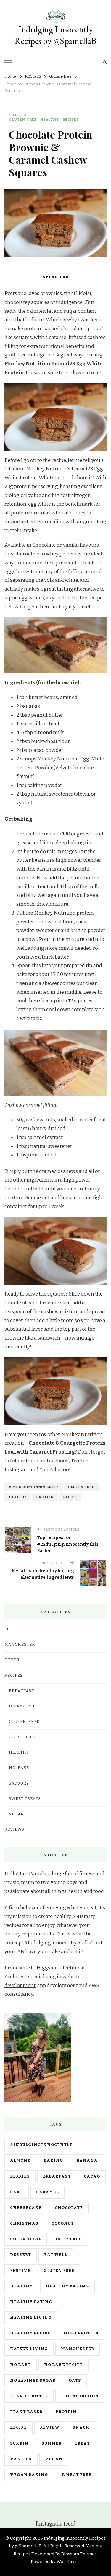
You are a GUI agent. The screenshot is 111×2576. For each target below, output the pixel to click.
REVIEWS (14, 1829)
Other (12, 1660)
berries (20, 2176)
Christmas (24, 2223)
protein (45, 1497)
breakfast (57, 2176)
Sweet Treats (25, 1799)
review (50, 2427)
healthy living (31, 2318)
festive (20, 2271)
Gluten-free (23, 120)
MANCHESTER (20, 1645)
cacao (92, 2176)
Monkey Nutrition (27, 364)
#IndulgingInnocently (34, 1487)
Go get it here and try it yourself (56, 607)
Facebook (58, 1461)
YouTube (50, 1470)
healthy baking (67, 2286)
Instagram (17, 1470)
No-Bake (19, 1768)
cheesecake (26, 2208)
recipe (70, 1497)
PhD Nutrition (80, 2396)
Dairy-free (22, 1706)
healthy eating (31, 2302)
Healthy (50, 120)
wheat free (76, 2475)
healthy (18, 1497)
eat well (56, 2255)
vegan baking (29, 2475)
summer (52, 2443)
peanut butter (29, 2396)
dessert (21, 2255)
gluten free (81, 1487)
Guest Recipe (25, 1737)
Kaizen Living (29, 2349)
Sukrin (19, 2443)
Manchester (78, 2349)
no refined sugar (33, 2381)
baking (54, 2160)
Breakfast (21, 1691)
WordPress (68, 2562)
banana (87, 2160)
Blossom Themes (79, 2554)
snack (81, 2427)
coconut (63, 2223)
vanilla (21, 2459)
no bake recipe (63, 2365)
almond (20, 2160)
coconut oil (26, 2239)
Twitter (79, 1461)
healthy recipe (30, 2333)
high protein (81, 2333)
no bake (21, 2365)
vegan (54, 2459)
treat (82, 2443)
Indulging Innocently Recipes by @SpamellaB (55, 35)
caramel (48, 2192)
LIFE (9, 1629)
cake (17, 2192)
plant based (26, 2412)
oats (75, 2381)
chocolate (69, 2208)
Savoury (19, 1783)
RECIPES (71, 120)
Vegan (17, 1814)
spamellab (56, 277)
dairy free (68, 2239)
